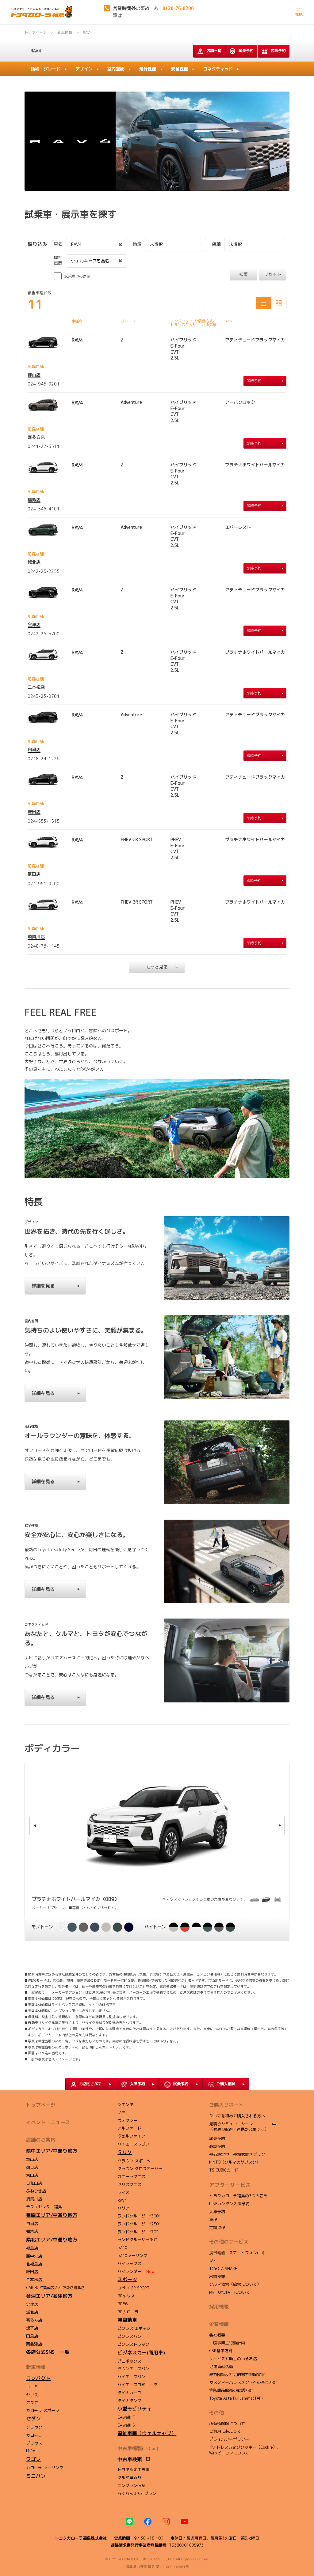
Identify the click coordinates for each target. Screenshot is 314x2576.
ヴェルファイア (131, 2136)
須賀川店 (36, 936)
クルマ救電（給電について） (235, 2284)
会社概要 (217, 2335)
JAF (212, 2261)
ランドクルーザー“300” (139, 2216)
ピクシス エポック (134, 2328)
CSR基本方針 (221, 2351)
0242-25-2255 (44, 571)
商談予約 (278, 51)
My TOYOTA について (230, 2292)
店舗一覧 (214, 51)
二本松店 (36, 687)
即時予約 (254, 381)
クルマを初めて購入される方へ (237, 2116)
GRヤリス (126, 2296)
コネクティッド (218, 69)
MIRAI (31, 2451)
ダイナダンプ (129, 2401)
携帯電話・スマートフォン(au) (237, 2253)
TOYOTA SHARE (223, 2269)
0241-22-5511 (44, 446)
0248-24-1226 (44, 759)
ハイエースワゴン (133, 2144)
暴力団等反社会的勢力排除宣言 (237, 2375)
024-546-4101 (44, 509)
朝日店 (32, 2167)
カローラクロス (131, 2176)
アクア (32, 2403)
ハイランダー (136, 2271)
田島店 (32, 2336)
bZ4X (122, 2247)
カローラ (34, 2435)
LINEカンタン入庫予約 (229, 2204)
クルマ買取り (129, 2477)
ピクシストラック (133, 2344)
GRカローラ (128, 2312)
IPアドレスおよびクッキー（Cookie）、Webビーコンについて (245, 2450)
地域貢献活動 (221, 2367)
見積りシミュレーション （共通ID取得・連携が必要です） (239, 2127)
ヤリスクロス (129, 2184)
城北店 (34, 562)
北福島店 (34, 2264)
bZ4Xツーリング (132, 2255)
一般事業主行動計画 (227, 2343)
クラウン (34, 2427)
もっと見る (157, 967)
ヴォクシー (127, 2120)
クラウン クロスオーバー (140, 2168)
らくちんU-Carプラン (137, 2493)
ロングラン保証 (131, 2485)
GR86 (123, 2304)
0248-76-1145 (44, 946)
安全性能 (180, 69)
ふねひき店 (36, 2191)
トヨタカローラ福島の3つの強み (238, 2196)
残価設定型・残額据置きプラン (237, 2154)
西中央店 (34, 2256)
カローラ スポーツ (43, 2410)
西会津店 (34, 2344)
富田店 (34, 874)
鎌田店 (34, 812)
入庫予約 (217, 2212)
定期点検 (217, 2228)
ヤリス (32, 2395)
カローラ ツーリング (45, 2468)
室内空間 (116, 69)
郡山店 (34, 375)
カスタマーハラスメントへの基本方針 (243, 2382)
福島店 (34, 500)
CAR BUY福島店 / (55, 2288)
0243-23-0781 (44, 696)
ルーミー (34, 2387)
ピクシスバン (129, 2336)
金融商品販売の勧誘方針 (231, 2390)
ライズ (123, 2192)
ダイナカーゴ (129, 2393)
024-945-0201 (44, 384)
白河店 (34, 749)
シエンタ (125, 2104)
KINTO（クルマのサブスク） (235, 2162)
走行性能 (148, 69)
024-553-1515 (44, 821)
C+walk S (126, 2425)
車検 (213, 2220)
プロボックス (129, 2361)
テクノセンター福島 (44, 2207)
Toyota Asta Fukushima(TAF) (236, 2398)
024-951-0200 (44, 884)
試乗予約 (246, 51)
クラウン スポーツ (134, 2161)
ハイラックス (129, 2263)
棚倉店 (32, 2231)
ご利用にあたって (225, 2431)
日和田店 (34, 2183)
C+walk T (126, 2417)
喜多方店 (36, 437)
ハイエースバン (131, 2377)
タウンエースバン (133, 2369)
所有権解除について (227, 2424)
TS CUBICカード (224, 2170)
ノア (121, 2112)
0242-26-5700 (44, 634)
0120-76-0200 (178, 8)
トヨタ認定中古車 (133, 2469)
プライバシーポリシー (229, 2439)
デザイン (84, 69)
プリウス (34, 2443)
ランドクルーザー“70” (138, 2232)
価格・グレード (46, 69)
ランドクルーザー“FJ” (137, 2239)
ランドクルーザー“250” (139, 2224)
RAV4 (36, 51)
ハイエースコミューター (139, 2385)
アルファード (129, 2128)
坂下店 (32, 2328)
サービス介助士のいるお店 (233, 2359)
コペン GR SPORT (134, 2288)
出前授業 (217, 2277)
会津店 (34, 624)
